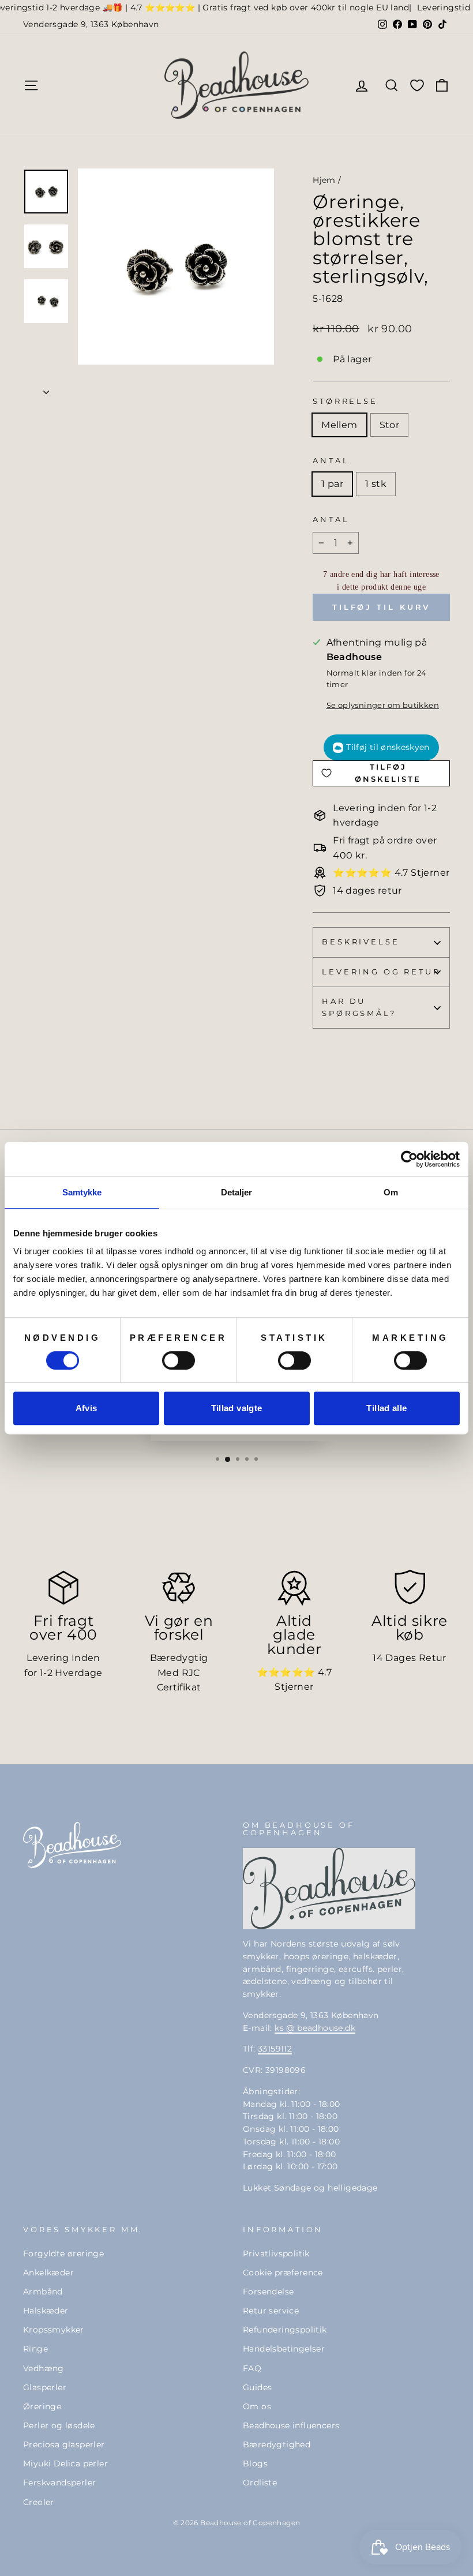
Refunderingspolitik (285, 2330)
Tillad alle (386, 1408)
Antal (331, 461)
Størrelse (345, 401)
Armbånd (43, 2292)
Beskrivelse (361, 942)
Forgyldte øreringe (63, 2253)
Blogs (255, 2463)
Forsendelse (268, 2292)
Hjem (324, 180)
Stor (390, 425)
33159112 (275, 2049)
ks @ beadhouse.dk (315, 2028)
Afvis (87, 1408)
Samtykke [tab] (82, 1192)
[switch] (179, 1360)
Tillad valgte (237, 1408)
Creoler (39, 2502)
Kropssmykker (54, 2330)
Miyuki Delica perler (65, 2463)
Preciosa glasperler (64, 2444)
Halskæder (46, 2311)
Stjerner (294, 1687)
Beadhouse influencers (291, 2425)
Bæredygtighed (277, 2444)
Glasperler (45, 2387)
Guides (257, 2387)
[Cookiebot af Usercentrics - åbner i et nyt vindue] (409, 1159)
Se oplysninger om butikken (383, 705)
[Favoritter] (417, 85)
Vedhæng (44, 2368)
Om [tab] (391, 1192)
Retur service (271, 2311)
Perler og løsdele (59, 2425)
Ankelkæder (48, 2273)
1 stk (376, 484)
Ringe (35, 2349)
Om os (257, 2406)
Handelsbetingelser (284, 2349)
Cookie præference (283, 2273)
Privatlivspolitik (276, 2253)
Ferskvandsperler (59, 2483)
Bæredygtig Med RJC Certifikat (179, 1673)
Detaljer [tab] (237, 1192)
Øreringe (42, 2406)
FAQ (252, 2368)
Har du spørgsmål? (359, 1007)
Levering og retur (381, 972)
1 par (332, 484)
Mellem (339, 425)
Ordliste (260, 2483)
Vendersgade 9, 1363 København (91, 24)
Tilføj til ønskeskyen (388, 747)
